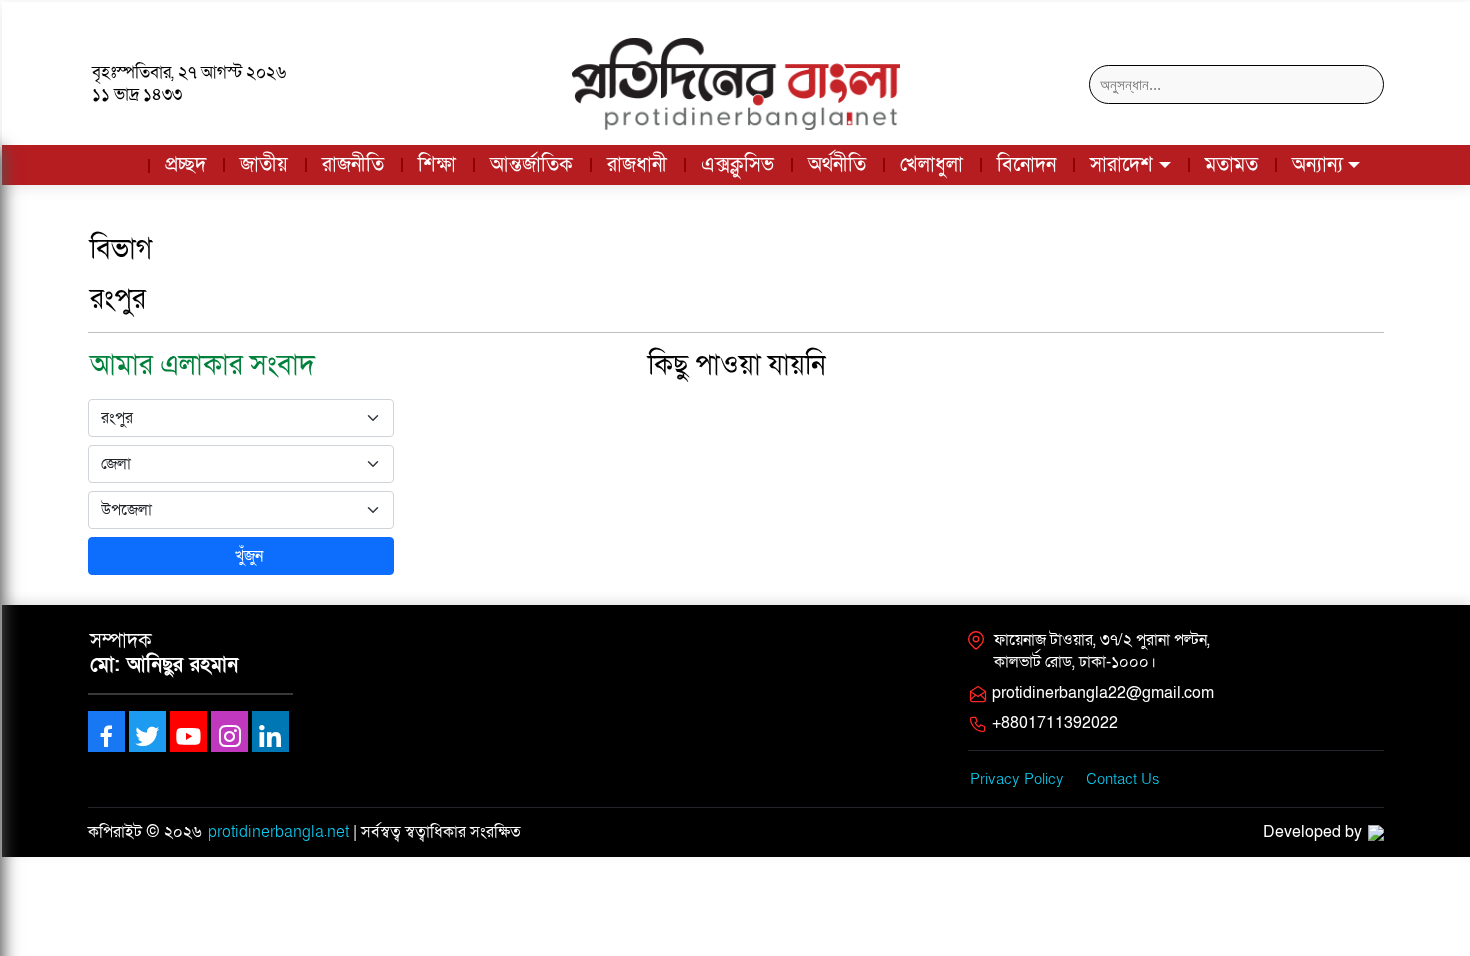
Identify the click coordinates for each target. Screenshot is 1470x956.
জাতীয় (264, 165)
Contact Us (1123, 779)
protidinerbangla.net (278, 832)
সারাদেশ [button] (1121, 165)
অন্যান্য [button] (1317, 165)
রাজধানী (637, 165)
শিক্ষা (437, 165)
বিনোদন (1026, 165)
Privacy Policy (1017, 779)
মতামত (1231, 165)
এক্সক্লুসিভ (737, 165)
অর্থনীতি (837, 165)
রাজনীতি (353, 165)
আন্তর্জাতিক (531, 165)
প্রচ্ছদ (185, 165)
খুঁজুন (247, 556)
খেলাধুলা (931, 165)
